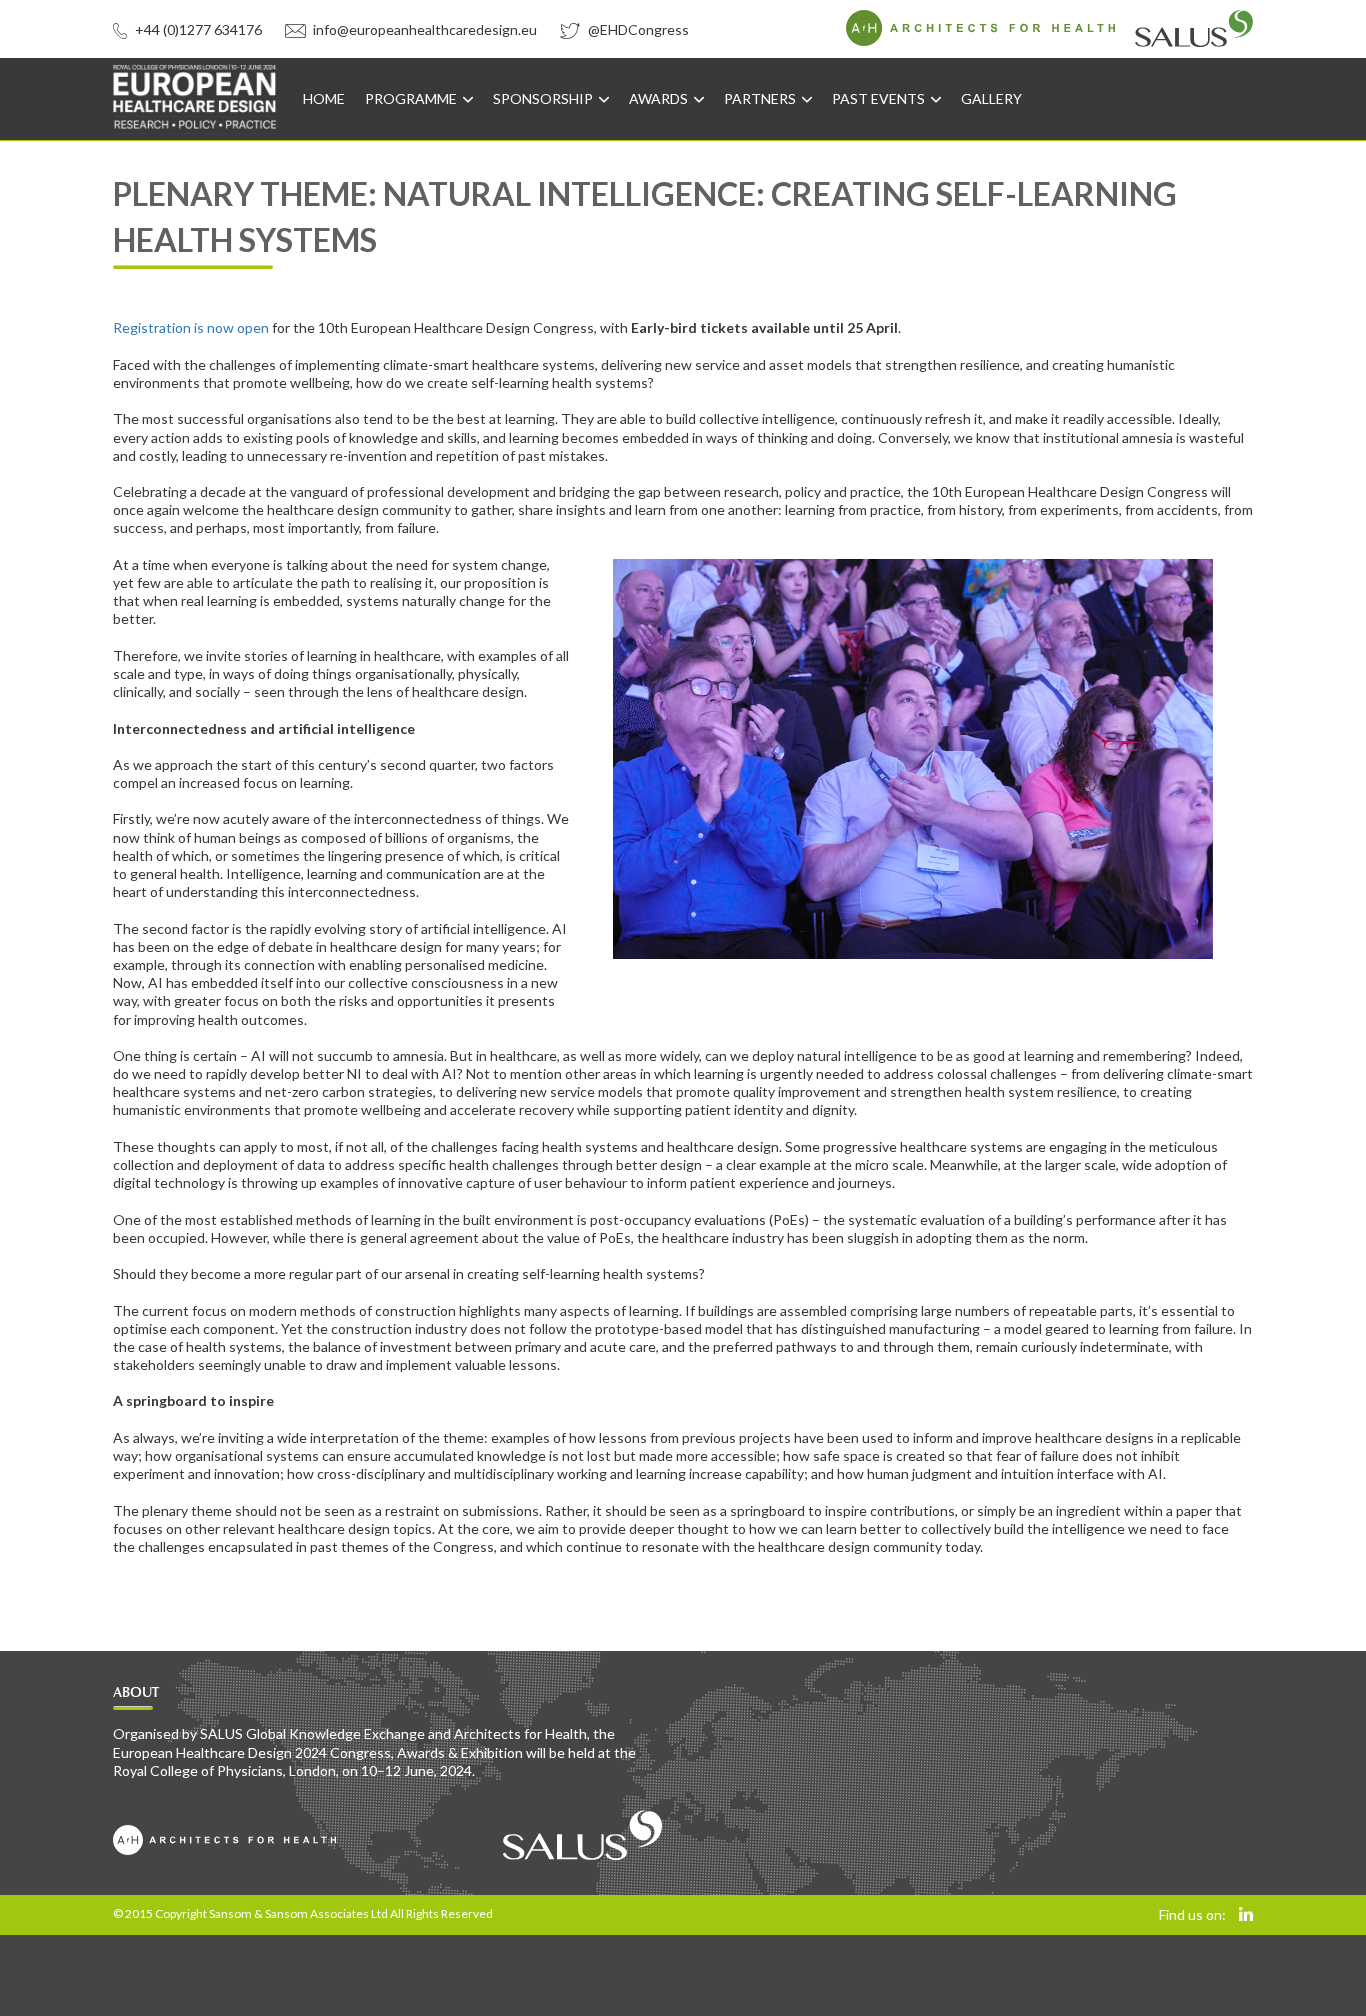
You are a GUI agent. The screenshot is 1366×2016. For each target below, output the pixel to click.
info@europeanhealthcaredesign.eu (423, 29)
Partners (761, 98)
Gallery (991, 98)
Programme (412, 98)
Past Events (880, 98)
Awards (660, 98)
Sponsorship (544, 98)
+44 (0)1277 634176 (197, 29)
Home (324, 98)
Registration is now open (191, 327)
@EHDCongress (637, 29)
